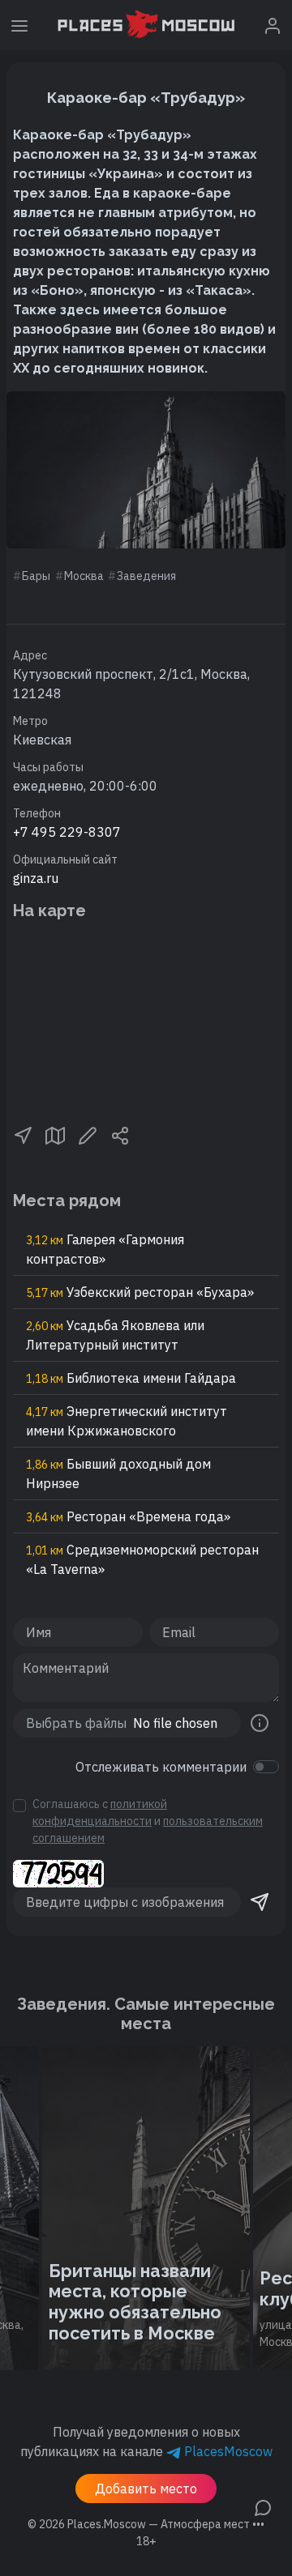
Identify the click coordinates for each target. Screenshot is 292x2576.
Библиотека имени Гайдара (131, 1378)
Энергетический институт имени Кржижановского (127, 1421)
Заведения (146, 576)
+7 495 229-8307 (67, 832)
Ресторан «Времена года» (128, 1516)
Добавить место (146, 2489)
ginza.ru (36, 878)
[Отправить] (260, 1902)
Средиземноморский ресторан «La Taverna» (142, 1559)
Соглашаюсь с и (148, 1821)
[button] (23, 1134)
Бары (36, 576)
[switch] (266, 1767)
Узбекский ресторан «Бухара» (140, 1292)
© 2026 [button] (146, 2524)
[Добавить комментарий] (263, 2506)
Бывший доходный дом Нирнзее (118, 1474)
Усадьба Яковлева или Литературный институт (115, 1335)
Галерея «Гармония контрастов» (105, 1249)
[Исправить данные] (88, 1134)
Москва (84, 576)
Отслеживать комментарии (161, 1767)
